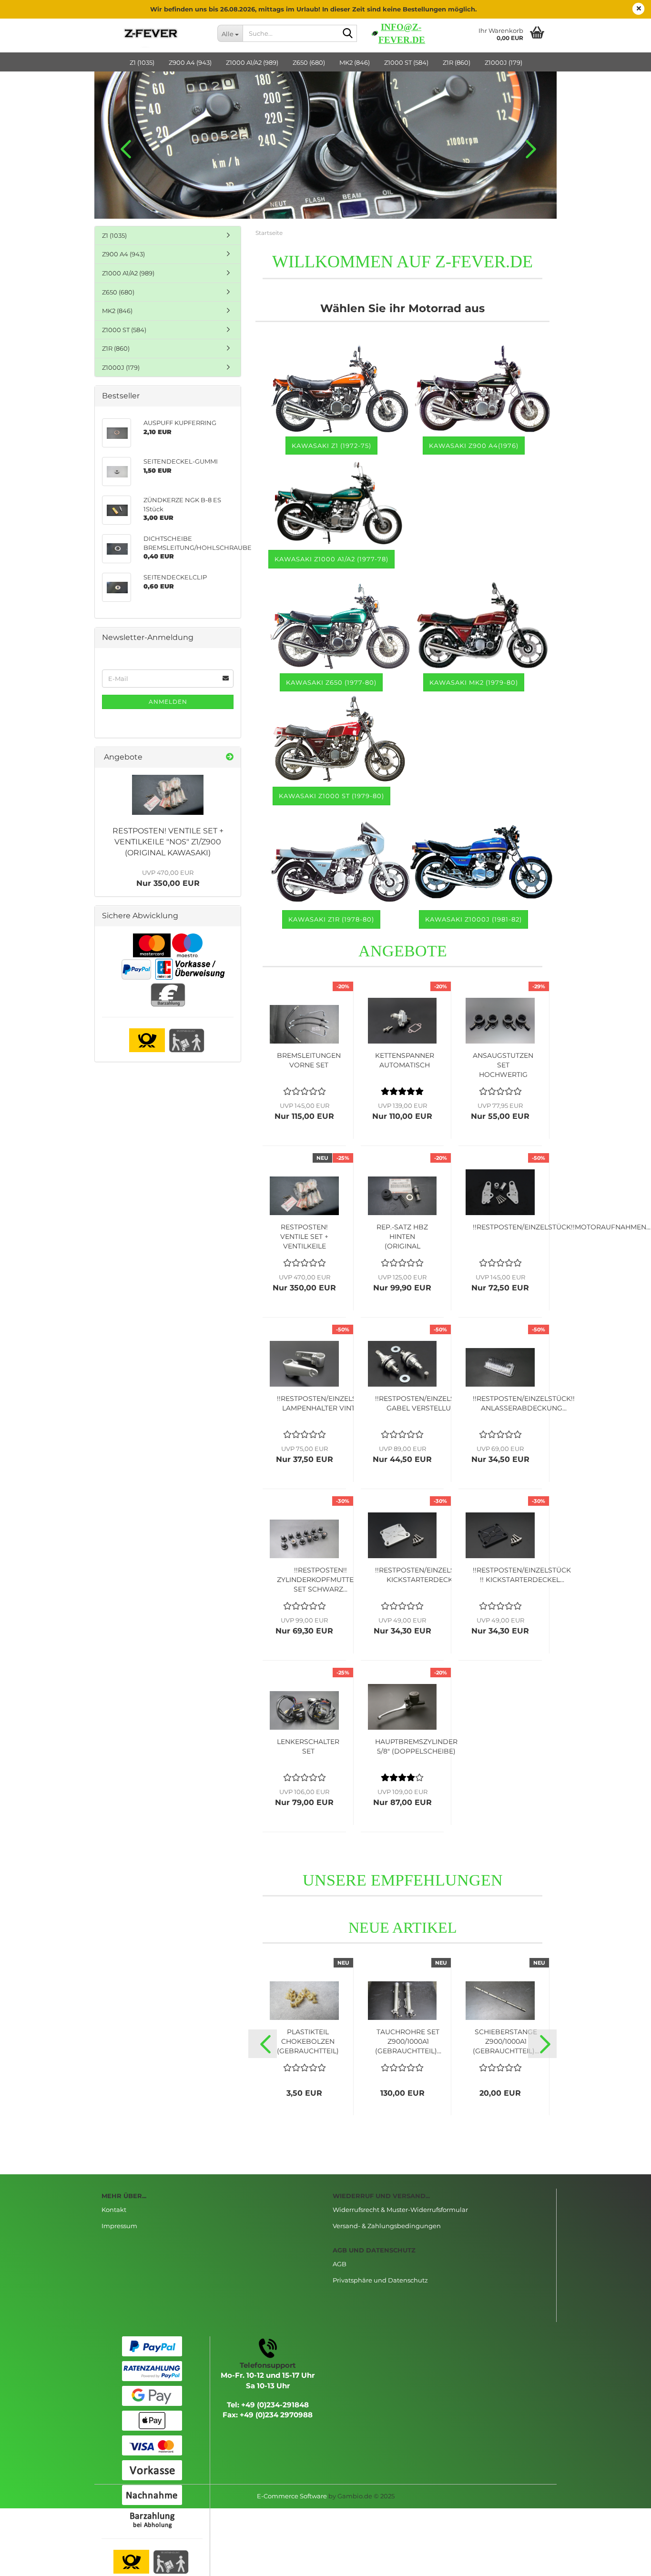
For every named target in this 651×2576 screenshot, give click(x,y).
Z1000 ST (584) (406, 62)
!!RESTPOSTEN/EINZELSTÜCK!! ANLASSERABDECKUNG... (524, 1403)
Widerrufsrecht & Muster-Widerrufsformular (400, 2210)
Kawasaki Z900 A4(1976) (474, 446)
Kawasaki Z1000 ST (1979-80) (331, 796)
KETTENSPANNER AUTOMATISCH (405, 1060)
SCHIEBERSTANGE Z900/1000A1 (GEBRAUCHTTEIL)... (506, 2041)
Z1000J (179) (504, 62)
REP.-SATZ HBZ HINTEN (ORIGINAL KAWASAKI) (402, 1237)
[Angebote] (230, 757)
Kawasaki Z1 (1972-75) (331, 446)
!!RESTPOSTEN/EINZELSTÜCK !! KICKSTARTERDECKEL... (522, 1575)
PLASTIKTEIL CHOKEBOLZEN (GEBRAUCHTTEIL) (308, 2041)
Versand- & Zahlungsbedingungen (387, 2226)
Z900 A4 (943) (190, 62)
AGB (340, 2264)
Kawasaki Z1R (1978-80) (331, 919)
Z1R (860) (457, 62)
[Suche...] (348, 34)
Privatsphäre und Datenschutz (380, 2280)
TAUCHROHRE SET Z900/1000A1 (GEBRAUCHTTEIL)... (408, 2041)
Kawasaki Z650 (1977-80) (331, 682)
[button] (123, 149)
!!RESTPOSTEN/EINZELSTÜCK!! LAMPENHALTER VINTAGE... (328, 1403)
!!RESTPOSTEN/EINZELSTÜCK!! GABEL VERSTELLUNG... (426, 1403)
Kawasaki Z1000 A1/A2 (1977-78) (331, 559)
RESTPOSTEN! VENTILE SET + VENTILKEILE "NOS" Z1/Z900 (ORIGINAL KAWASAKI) (168, 842)
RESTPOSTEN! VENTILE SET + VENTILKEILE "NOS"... (304, 1237)
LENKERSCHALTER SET (308, 1746)
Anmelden (168, 702)
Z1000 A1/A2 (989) (252, 62)
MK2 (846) (355, 62)
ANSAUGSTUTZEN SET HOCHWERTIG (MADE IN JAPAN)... (503, 1065)
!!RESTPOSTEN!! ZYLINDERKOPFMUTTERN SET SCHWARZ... (320, 1580)
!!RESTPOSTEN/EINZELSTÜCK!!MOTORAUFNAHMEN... (562, 1227)
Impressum (119, 2226)
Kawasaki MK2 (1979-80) (474, 682)
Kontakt (114, 2210)
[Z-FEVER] (152, 33)
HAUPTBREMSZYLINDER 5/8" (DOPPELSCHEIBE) (416, 1746)
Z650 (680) (309, 62)
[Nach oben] (625, 2562)
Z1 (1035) (142, 62)
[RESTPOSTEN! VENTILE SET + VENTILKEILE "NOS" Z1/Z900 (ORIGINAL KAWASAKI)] (168, 795)
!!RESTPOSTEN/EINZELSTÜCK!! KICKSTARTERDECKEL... (426, 1575)
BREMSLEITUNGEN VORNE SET (309, 1060)
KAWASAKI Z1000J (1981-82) (473, 919)
